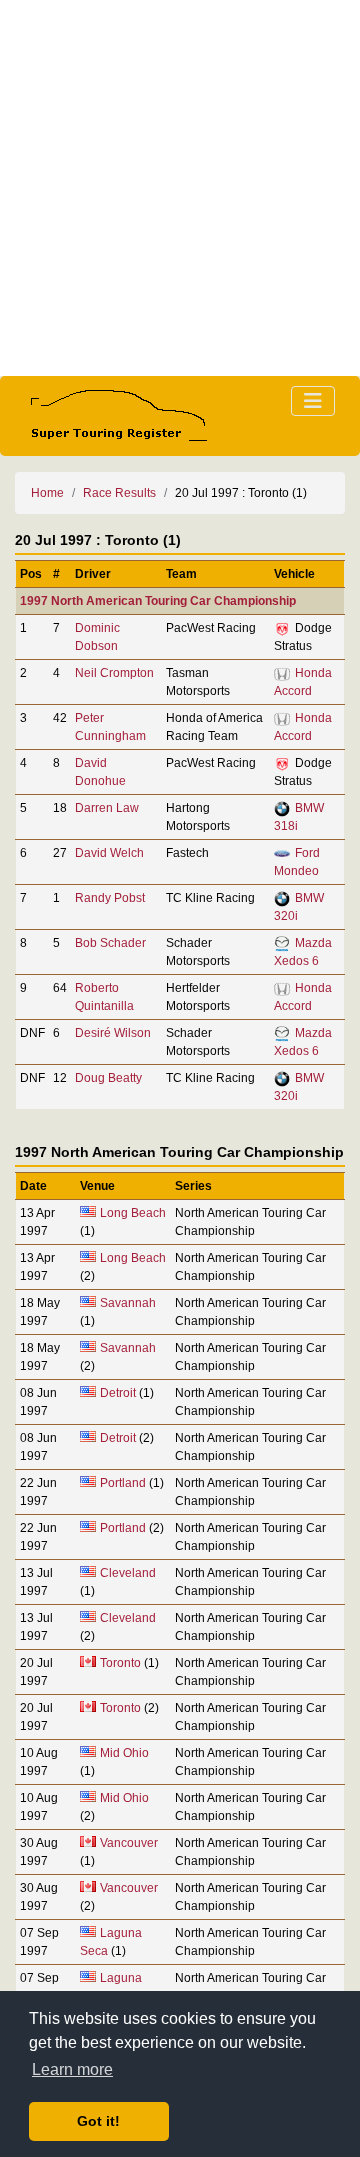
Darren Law (107, 808)
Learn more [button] (72, 2069)
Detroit (118, 1393)
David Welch (109, 853)
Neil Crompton (114, 673)
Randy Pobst (110, 898)
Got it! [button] (98, 2121)
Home (47, 493)
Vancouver (129, 1843)
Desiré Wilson (113, 1033)
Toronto (120, 1663)
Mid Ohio (124, 1753)
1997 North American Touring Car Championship (158, 601)
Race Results (119, 493)
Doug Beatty (108, 1078)
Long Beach (133, 1213)
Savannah (128, 1303)
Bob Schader (110, 943)
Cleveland (128, 1573)
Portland (123, 1483)
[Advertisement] (180, 188)
